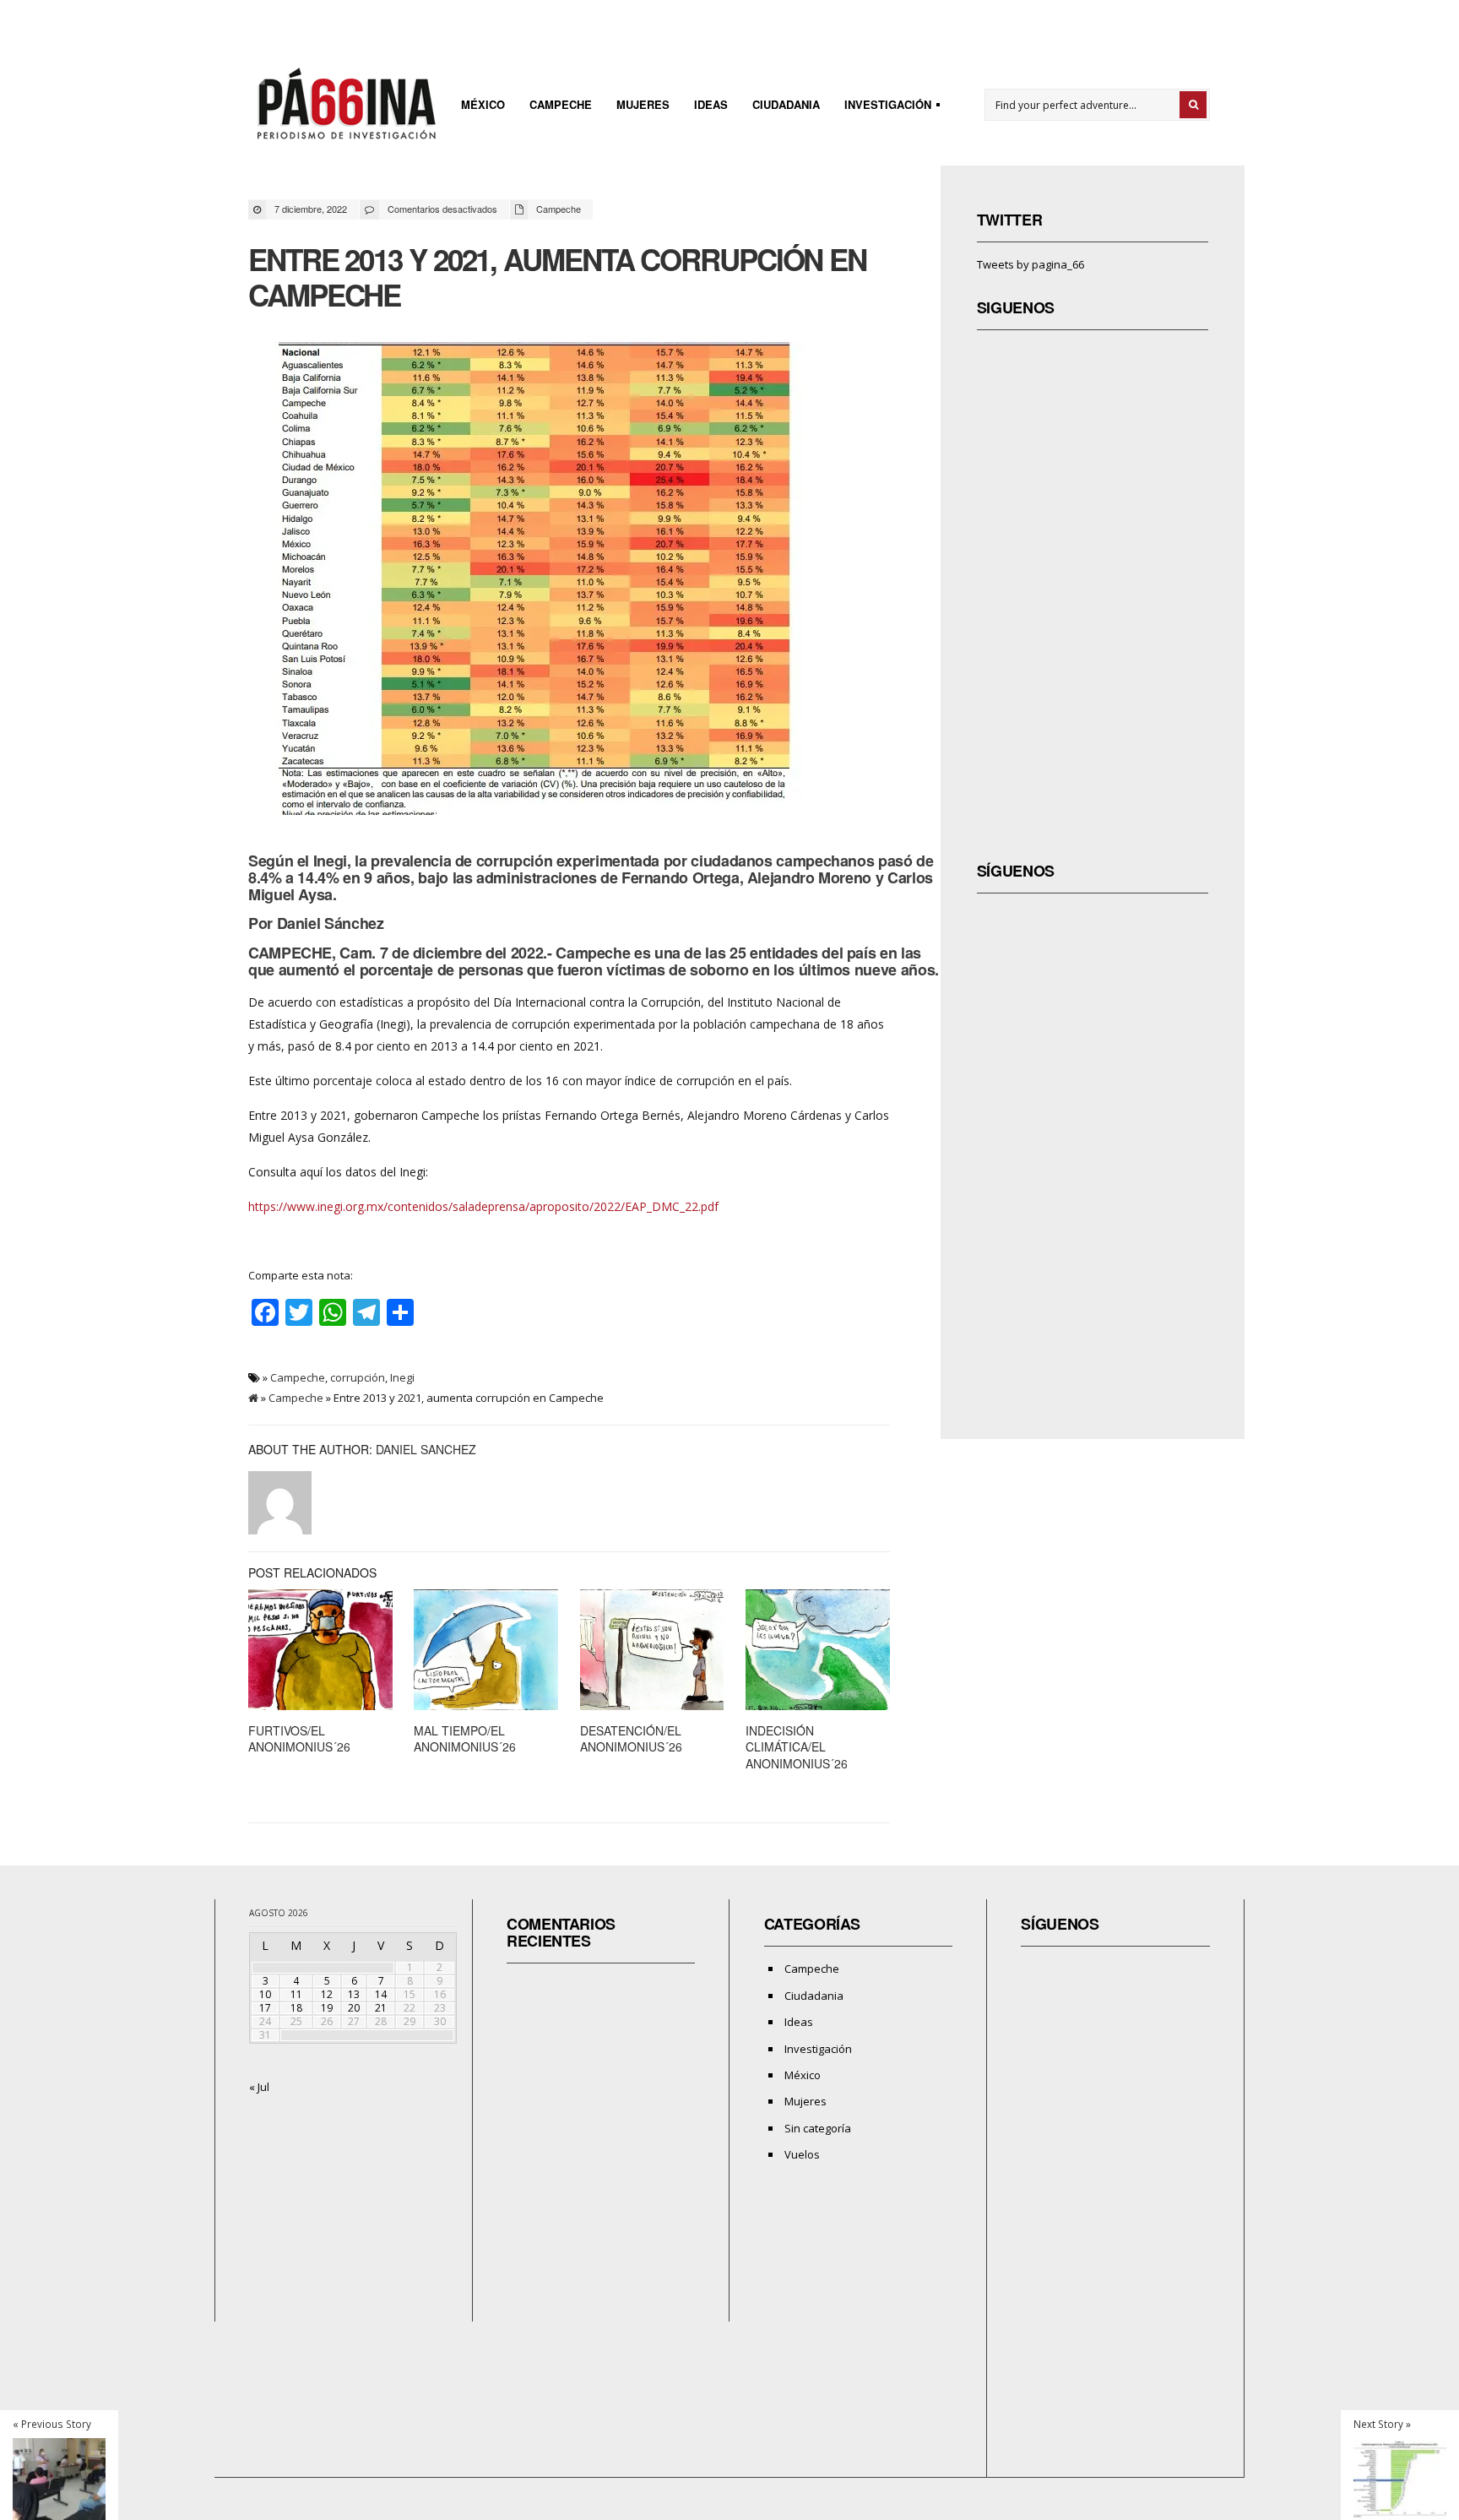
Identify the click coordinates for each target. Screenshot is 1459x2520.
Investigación (883, 107)
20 (354, 2008)
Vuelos (802, 2154)
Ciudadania (786, 104)
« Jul (259, 2087)
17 (265, 2008)
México (483, 104)
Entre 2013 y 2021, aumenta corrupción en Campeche (557, 277)
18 (296, 2008)
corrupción (358, 1377)
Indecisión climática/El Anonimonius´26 (797, 1747)
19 (327, 2008)
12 (327, 1994)
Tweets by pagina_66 (1031, 264)
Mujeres (643, 104)
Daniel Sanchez (426, 1449)
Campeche (561, 104)
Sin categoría (818, 2128)
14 (381, 1994)
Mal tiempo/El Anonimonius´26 (465, 1739)
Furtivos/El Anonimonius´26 (299, 1739)
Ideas (711, 104)
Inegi (402, 1377)
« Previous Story (52, 2424)
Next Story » (1382, 2424)
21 (381, 2008)
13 (354, 1994)
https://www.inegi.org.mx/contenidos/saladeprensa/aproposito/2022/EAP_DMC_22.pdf (483, 1206)
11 (296, 1994)
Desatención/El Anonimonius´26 (631, 1739)
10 (265, 1994)
